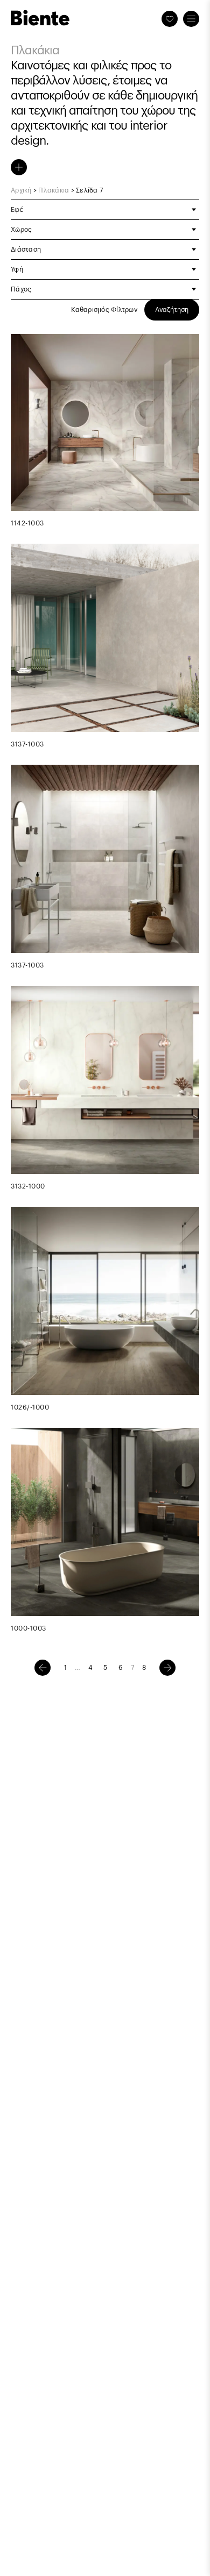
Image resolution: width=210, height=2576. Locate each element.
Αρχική (21, 190)
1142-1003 (27, 523)
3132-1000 (28, 1186)
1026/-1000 (30, 1407)
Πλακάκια (54, 190)
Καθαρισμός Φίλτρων (104, 310)
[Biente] (40, 18)
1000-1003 (29, 1628)
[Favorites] (170, 19)
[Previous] (43, 1668)
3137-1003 (27, 744)
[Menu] (191, 19)
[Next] (167, 1668)
